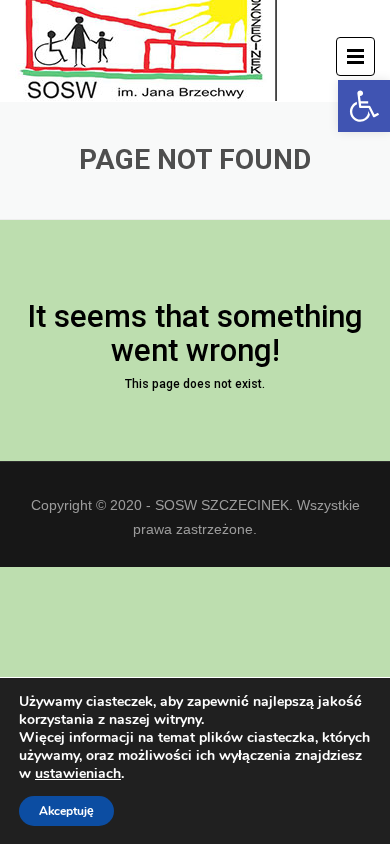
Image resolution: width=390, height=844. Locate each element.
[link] (364, 106)
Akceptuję (66, 811)
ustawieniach (78, 774)
